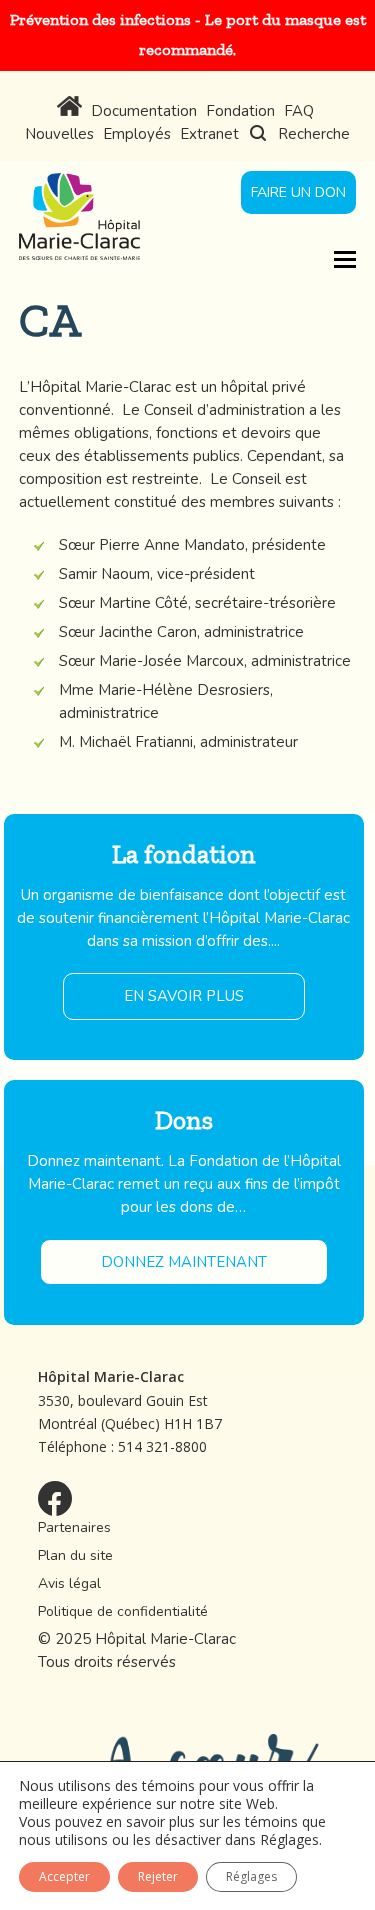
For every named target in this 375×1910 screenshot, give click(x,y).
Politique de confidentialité (123, 1611)
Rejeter (158, 1876)
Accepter (64, 1876)
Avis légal (69, 1583)
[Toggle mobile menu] (345, 258)
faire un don (298, 192)
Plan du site (75, 1555)
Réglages (289, 1840)
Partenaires (74, 1527)
